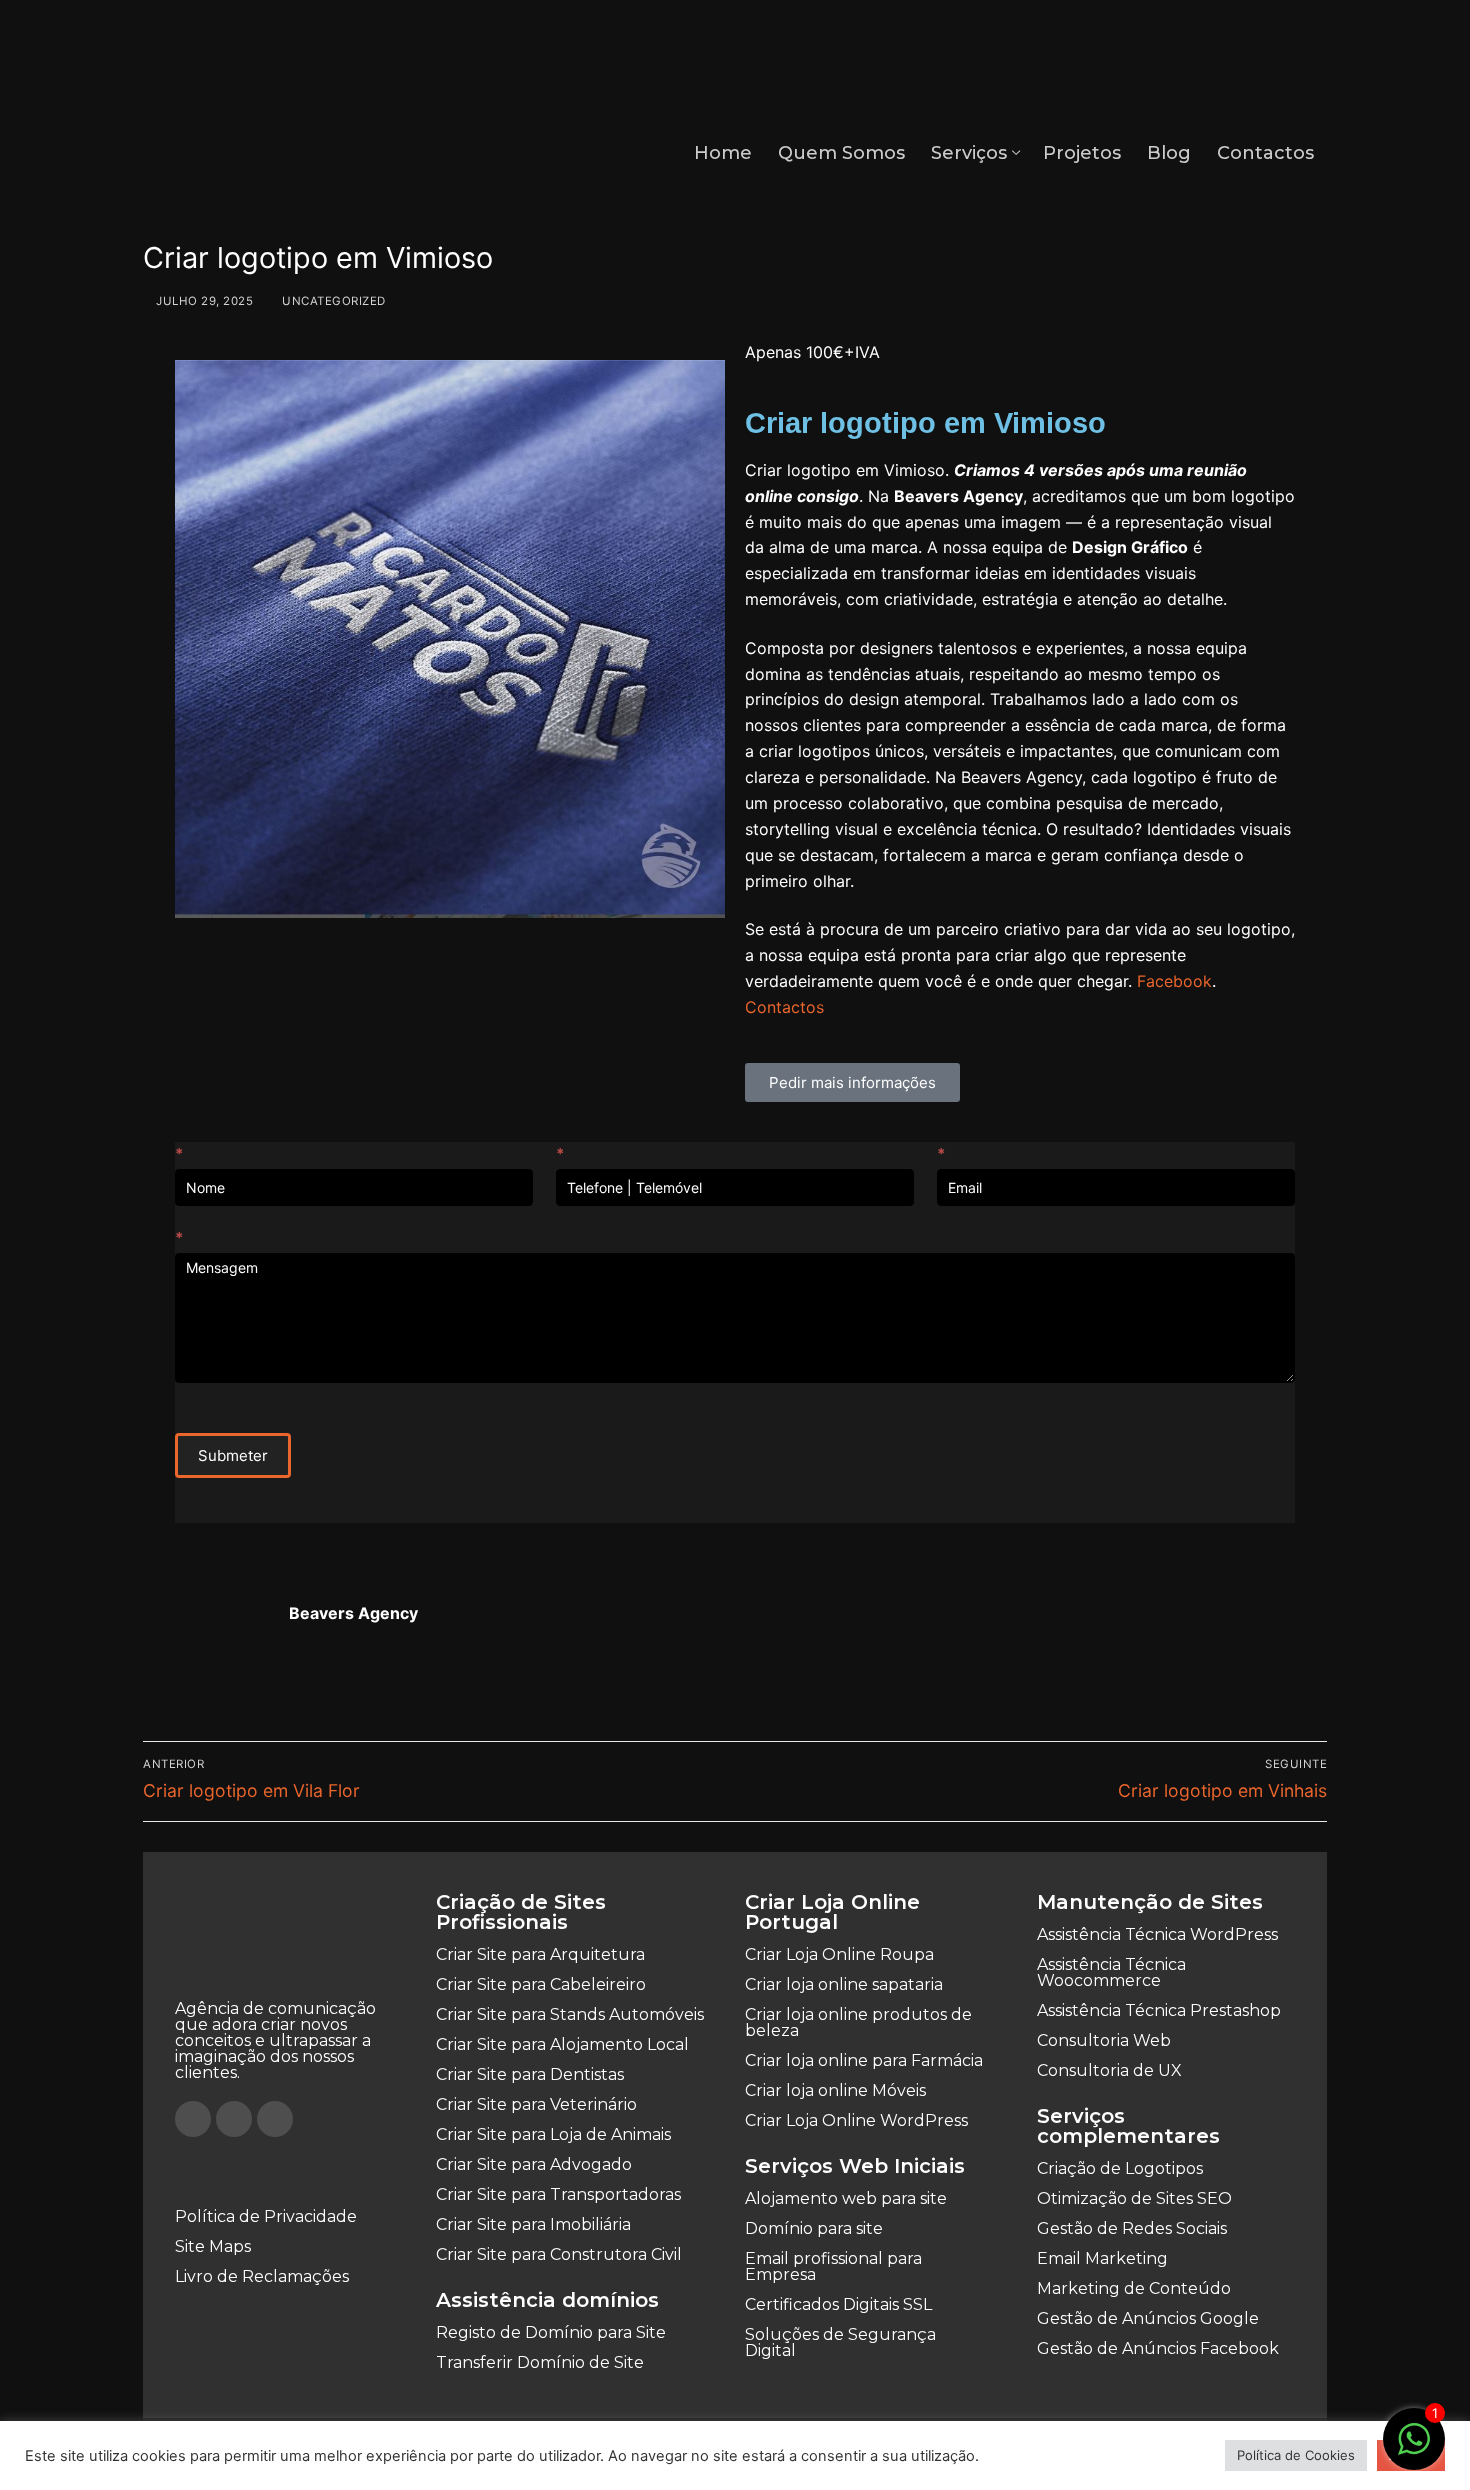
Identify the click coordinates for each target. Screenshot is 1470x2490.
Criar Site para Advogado (534, 2164)
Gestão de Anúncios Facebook (1158, 2348)
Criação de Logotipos (1120, 2168)
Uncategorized (332, 301)
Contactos (784, 1007)
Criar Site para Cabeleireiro (541, 1984)
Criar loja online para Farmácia (864, 2060)
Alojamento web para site (846, 2198)
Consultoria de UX (1109, 2070)
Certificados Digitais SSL (838, 2304)
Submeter (233, 1455)
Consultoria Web (1104, 2040)
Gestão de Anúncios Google (1148, 2318)
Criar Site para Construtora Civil (559, 2254)
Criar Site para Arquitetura (540, 1954)
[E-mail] (181, 1679)
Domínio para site (814, 2228)
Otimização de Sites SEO (1134, 2198)
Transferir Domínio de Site (540, 2362)
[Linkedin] (275, 2119)
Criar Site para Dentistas (530, 2074)
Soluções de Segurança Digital (840, 2342)
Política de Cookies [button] (1296, 2455)
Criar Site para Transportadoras (558, 2194)
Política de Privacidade (266, 2216)
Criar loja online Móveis (835, 2090)
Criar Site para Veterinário (536, 2104)
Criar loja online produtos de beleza (858, 2022)
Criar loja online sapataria (844, 1984)
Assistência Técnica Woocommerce (1111, 1972)
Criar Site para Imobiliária (533, 2224)
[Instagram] (234, 2119)
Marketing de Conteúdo (1134, 2288)
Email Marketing (1102, 2258)
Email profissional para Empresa (833, 2266)
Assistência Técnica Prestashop (1159, 2010)
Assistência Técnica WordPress (1157, 1934)
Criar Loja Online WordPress (856, 2120)
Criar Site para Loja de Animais (553, 2134)
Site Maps (213, 2246)
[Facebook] (193, 2119)
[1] (1414, 2449)
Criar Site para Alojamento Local (562, 2044)
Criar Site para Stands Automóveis (570, 2014)
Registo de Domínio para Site (551, 2332)
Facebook (1174, 981)
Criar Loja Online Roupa (839, 1954)
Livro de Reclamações (262, 2276)
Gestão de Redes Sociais (1132, 2228)
